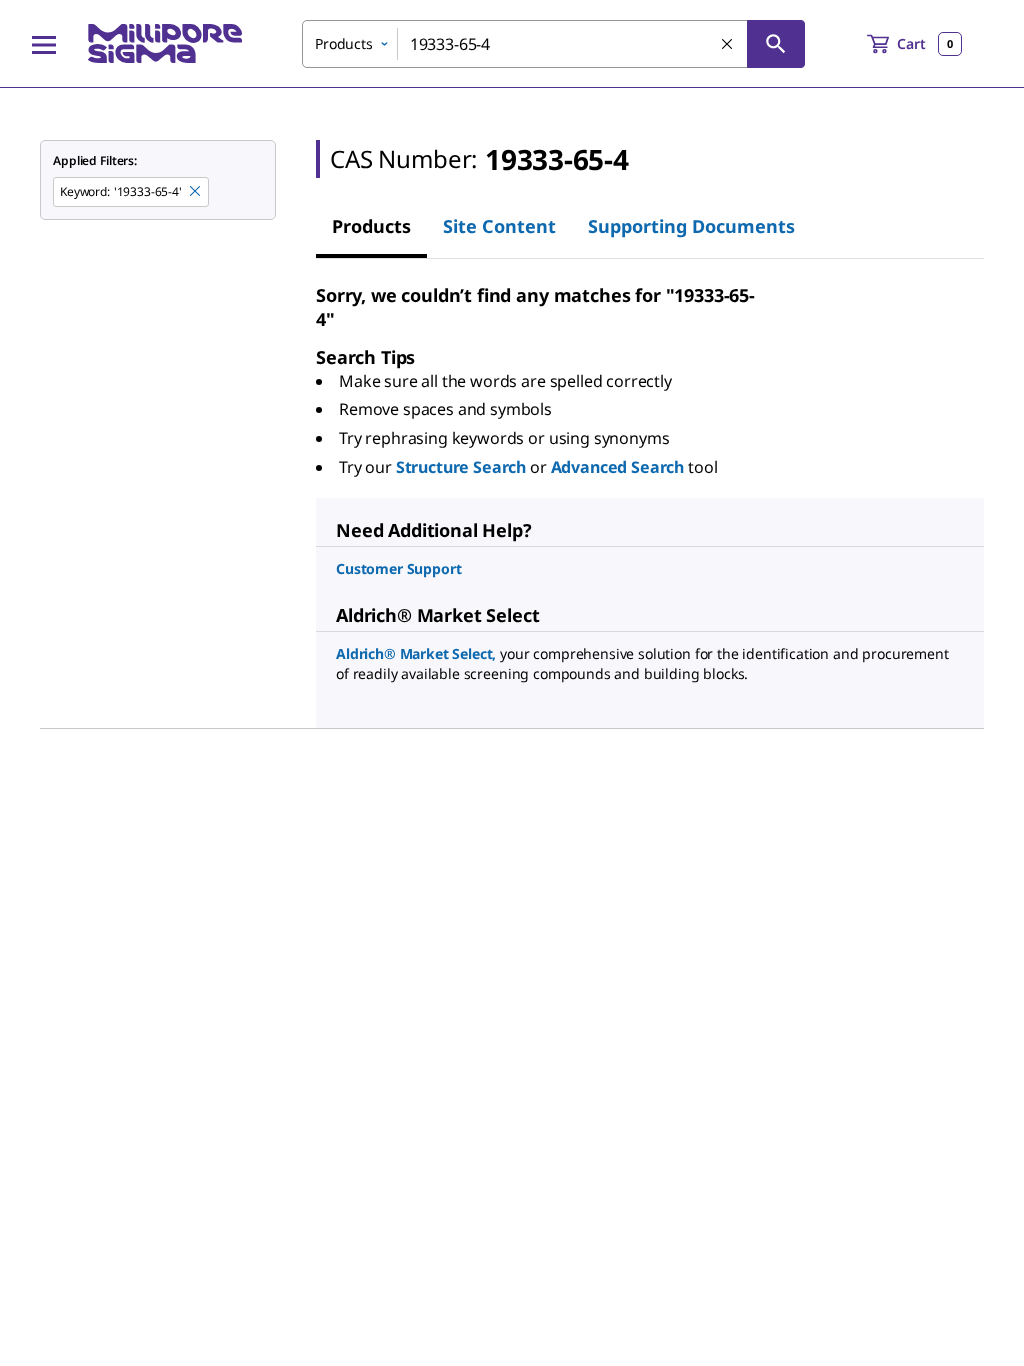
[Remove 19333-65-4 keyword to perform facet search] (196, 192)
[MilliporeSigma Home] (165, 43)
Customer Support (398, 568)
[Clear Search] (728, 45)
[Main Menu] (44, 44)
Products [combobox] (344, 43)
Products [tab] (371, 226)
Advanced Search (618, 467)
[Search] (776, 44)
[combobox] (553, 44)
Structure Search (461, 467)
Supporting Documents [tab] (691, 226)
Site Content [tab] (499, 226)
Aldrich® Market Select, (416, 653)
